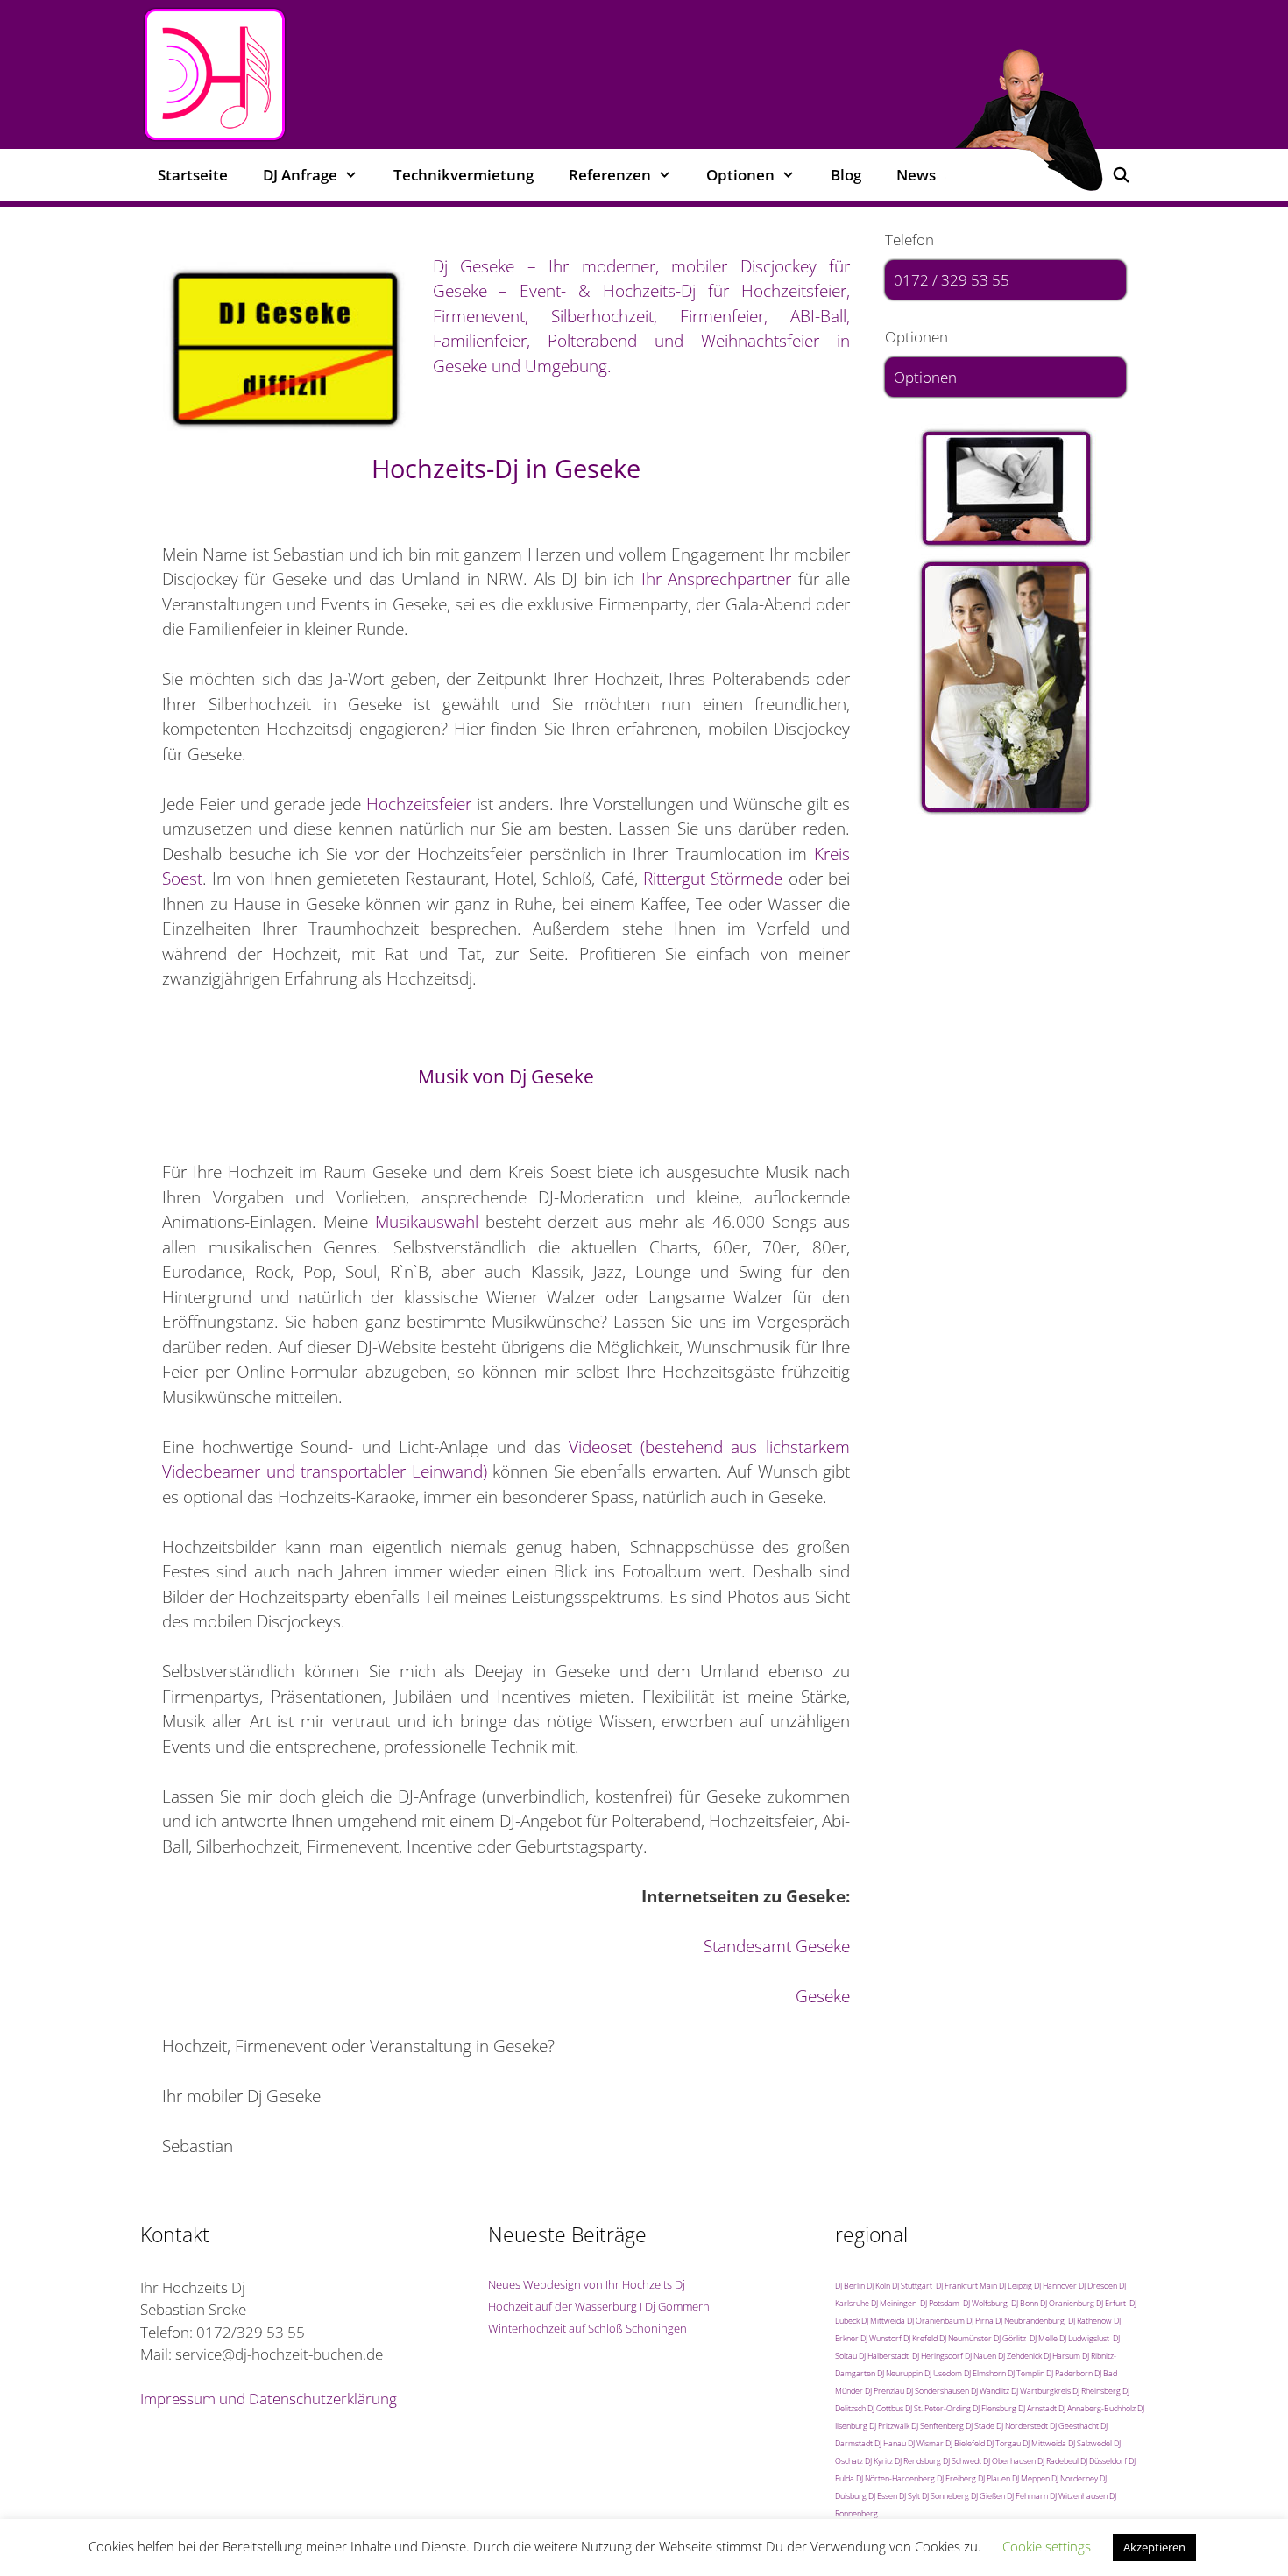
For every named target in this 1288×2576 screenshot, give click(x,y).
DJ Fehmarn (1027, 2496)
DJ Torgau (1004, 2443)
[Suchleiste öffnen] (1121, 175)
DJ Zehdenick (1020, 2356)
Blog (846, 175)
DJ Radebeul (1058, 2461)
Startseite (193, 175)
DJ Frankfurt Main (966, 2286)
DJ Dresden (1098, 2286)
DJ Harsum (1062, 2356)
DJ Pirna (980, 2321)
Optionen (925, 377)
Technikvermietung (464, 175)
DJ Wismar (926, 2443)
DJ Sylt (909, 2496)
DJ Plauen (994, 2478)
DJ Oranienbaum (936, 2321)
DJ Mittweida (883, 2321)
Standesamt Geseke (777, 1946)
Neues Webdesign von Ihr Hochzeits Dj (587, 2284)
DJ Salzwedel (1090, 2443)
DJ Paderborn (1069, 2373)
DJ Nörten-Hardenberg (895, 2478)
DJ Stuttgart (912, 2286)
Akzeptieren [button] (1154, 2547)
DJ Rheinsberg (1097, 2391)
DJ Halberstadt (884, 2356)
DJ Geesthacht (1074, 2426)
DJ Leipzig (1016, 2286)
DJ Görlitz (1010, 2338)
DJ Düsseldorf (1104, 2461)
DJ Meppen (1031, 2478)
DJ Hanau (890, 2443)
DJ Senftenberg (938, 2426)
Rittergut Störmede (713, 879)
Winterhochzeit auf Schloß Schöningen (587, 2328)
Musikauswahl (427, 1222)
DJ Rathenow (1090, 2321)
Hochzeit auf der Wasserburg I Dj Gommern (599, 2306)
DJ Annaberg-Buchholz (1097, 2408)
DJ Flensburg (994, 2408)
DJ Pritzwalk (889, 2426)
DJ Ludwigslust (1084, 2338)
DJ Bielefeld (965, 2443)
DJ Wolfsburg (985, 2303)
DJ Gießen (988, 2496)
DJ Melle (1044, 2338)
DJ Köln (878, 2286)
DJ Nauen (980, 2356)
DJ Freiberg (956, 2478)
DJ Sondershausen (938, 2391)
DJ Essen (883, 2496)
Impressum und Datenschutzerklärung (269, 2399)
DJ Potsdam (940, 2303)
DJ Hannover (1055, 2286)
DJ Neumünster (966, 2338)
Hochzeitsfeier (419, 804)
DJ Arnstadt (1037, 2408)
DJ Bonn (1025, 2303)
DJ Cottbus (885, 2408)
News (916, 175)
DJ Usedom (943, 2373)
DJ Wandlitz (990, 2391)
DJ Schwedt (962, 2461)
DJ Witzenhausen (1079, 2496)
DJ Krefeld (920, 2338)
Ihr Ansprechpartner (716, 579)
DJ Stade (980, 2426)
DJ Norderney (1075, 2478)
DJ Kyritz (879, 2461)
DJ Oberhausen (1009, 2461)
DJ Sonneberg (945, 2496)
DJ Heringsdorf (938, 2356)
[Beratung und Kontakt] (1005, 489)
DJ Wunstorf (881, 2338)
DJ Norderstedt (1022, 2426)
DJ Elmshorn (985, 2373)
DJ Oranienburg (1067, 2303)
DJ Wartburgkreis (1041, 2391)
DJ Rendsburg (918, 2461)
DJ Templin (1026, 2373)
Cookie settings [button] (1047, 2546)
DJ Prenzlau (885, 2391)
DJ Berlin (850, 2286)
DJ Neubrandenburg (1030, 2321)
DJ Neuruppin (900, 2373)
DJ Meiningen (894, 2303)
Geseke (823, 1996)
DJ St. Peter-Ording (938, 2408)
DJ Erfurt (1111, 2303)
